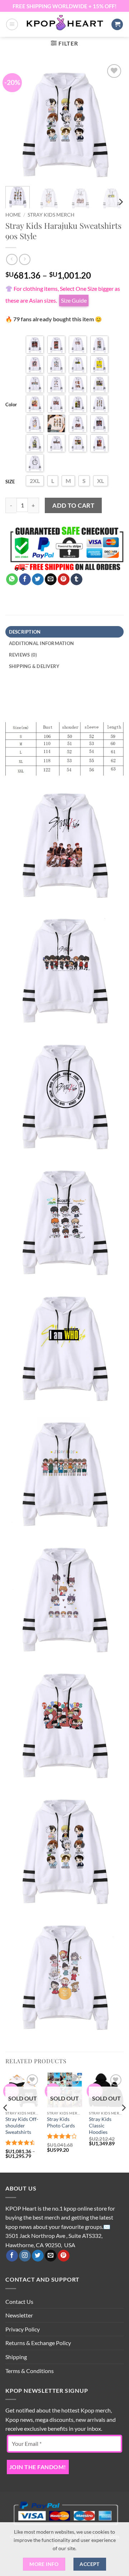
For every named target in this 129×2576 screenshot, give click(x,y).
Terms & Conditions (30, 2371)
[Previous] (17, 122)
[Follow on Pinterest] (64, 2256)
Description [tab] (25, 632)
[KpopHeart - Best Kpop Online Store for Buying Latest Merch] (64, 23)
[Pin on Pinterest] (64, 579)
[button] (12, 24)
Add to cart (73, 505)
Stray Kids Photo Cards (61, 2122)
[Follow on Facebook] (12, 2256)
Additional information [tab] (42, 643)
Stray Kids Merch (51, 215)
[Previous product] (25, 259)
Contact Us (19, 2302)
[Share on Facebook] (25, 579)
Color (11, 404)
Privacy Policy (23, 2329)
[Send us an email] (51, 2256)
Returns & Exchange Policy (38, 2343)
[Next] (112, 122)
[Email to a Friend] (51, 579)
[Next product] (12, 259)
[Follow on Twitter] (38, 2256)
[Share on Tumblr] (77, 579)
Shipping (16, 2357)
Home (13, 215)
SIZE (10, 482)
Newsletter (19, 2315)
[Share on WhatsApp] (12, 579)
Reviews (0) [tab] (23, 655)
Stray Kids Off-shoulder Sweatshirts (22, 2125)
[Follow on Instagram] (25, 2256)
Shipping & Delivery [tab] (34, 666)
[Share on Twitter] (38, 579)
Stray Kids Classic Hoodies (100, 2125)
